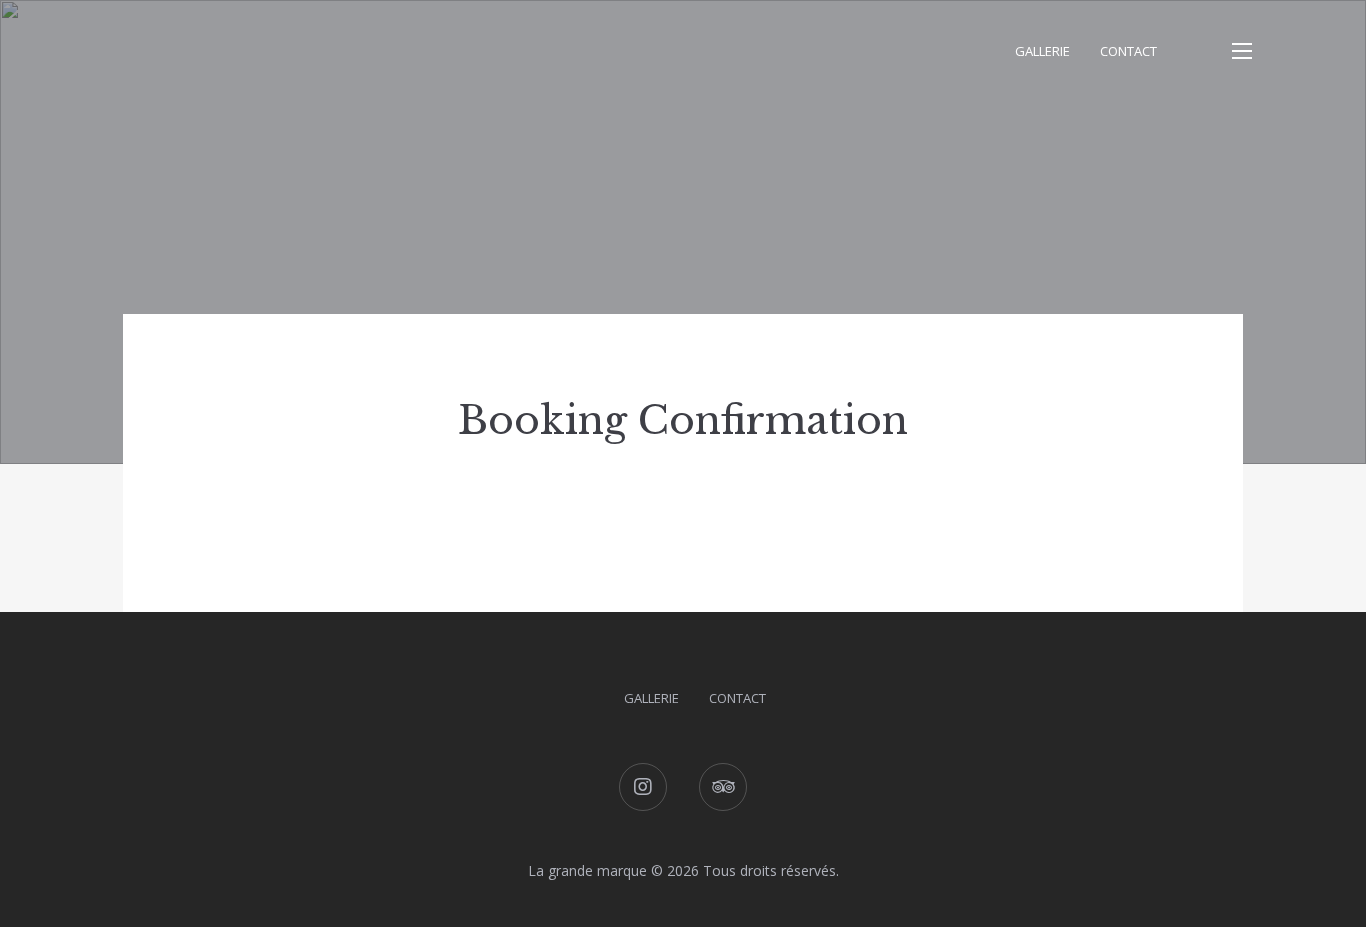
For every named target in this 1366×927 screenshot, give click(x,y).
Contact (1128, 51)
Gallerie (1042, 51)
